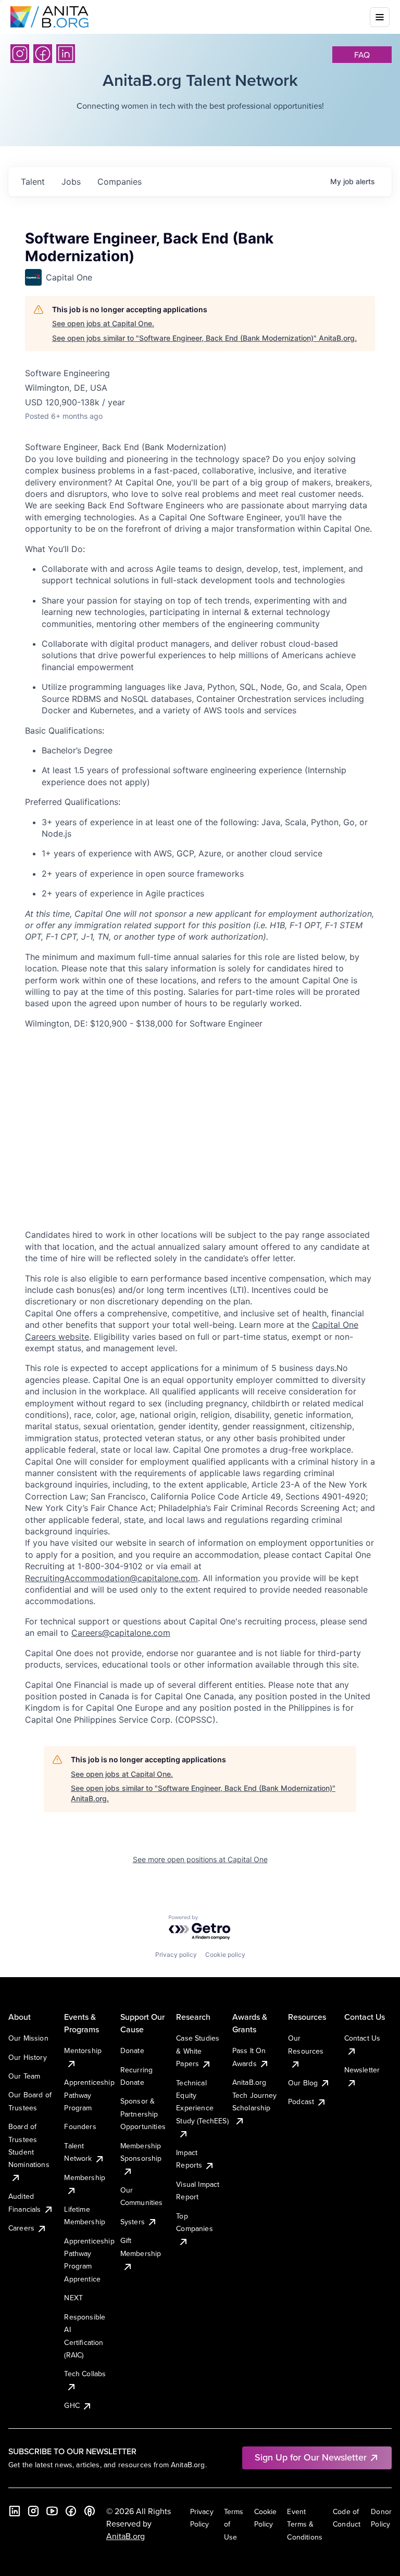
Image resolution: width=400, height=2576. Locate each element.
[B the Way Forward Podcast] (90, 2511)
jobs (71, 182)
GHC (72, 2405)
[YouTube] (52, 2511)
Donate (132, 2050)
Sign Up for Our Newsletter (311, 2457)
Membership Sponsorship (141, 2152)
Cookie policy (225, 1955)
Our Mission (28, 2038)
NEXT (73, 2298)
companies (120, 182)
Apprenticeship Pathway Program (89, 2095)
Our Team (24, 2076)
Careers (21, 2228)
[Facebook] (43, 54)
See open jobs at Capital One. (103, 323)
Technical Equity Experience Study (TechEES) (202, 2102)
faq (362, 55)
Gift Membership (141, 2247)
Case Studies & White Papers (198, 2051)
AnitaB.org (126, 2536)
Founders (80, 2126)
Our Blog (303, 2083)
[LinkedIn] (66, 54)
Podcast (301, 2101)
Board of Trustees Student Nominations (29, 2145)
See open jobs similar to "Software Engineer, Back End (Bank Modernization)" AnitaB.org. (204, 338)
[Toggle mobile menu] (380, 17)
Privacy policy (176, 1955)
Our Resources (306, 2044)
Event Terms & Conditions (305, 2524)
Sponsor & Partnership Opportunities (143, 2114)
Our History (28, 2057)
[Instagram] (20, 54)
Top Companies (194, 2222)
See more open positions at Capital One (200, 1859)
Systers (133, 2222)
